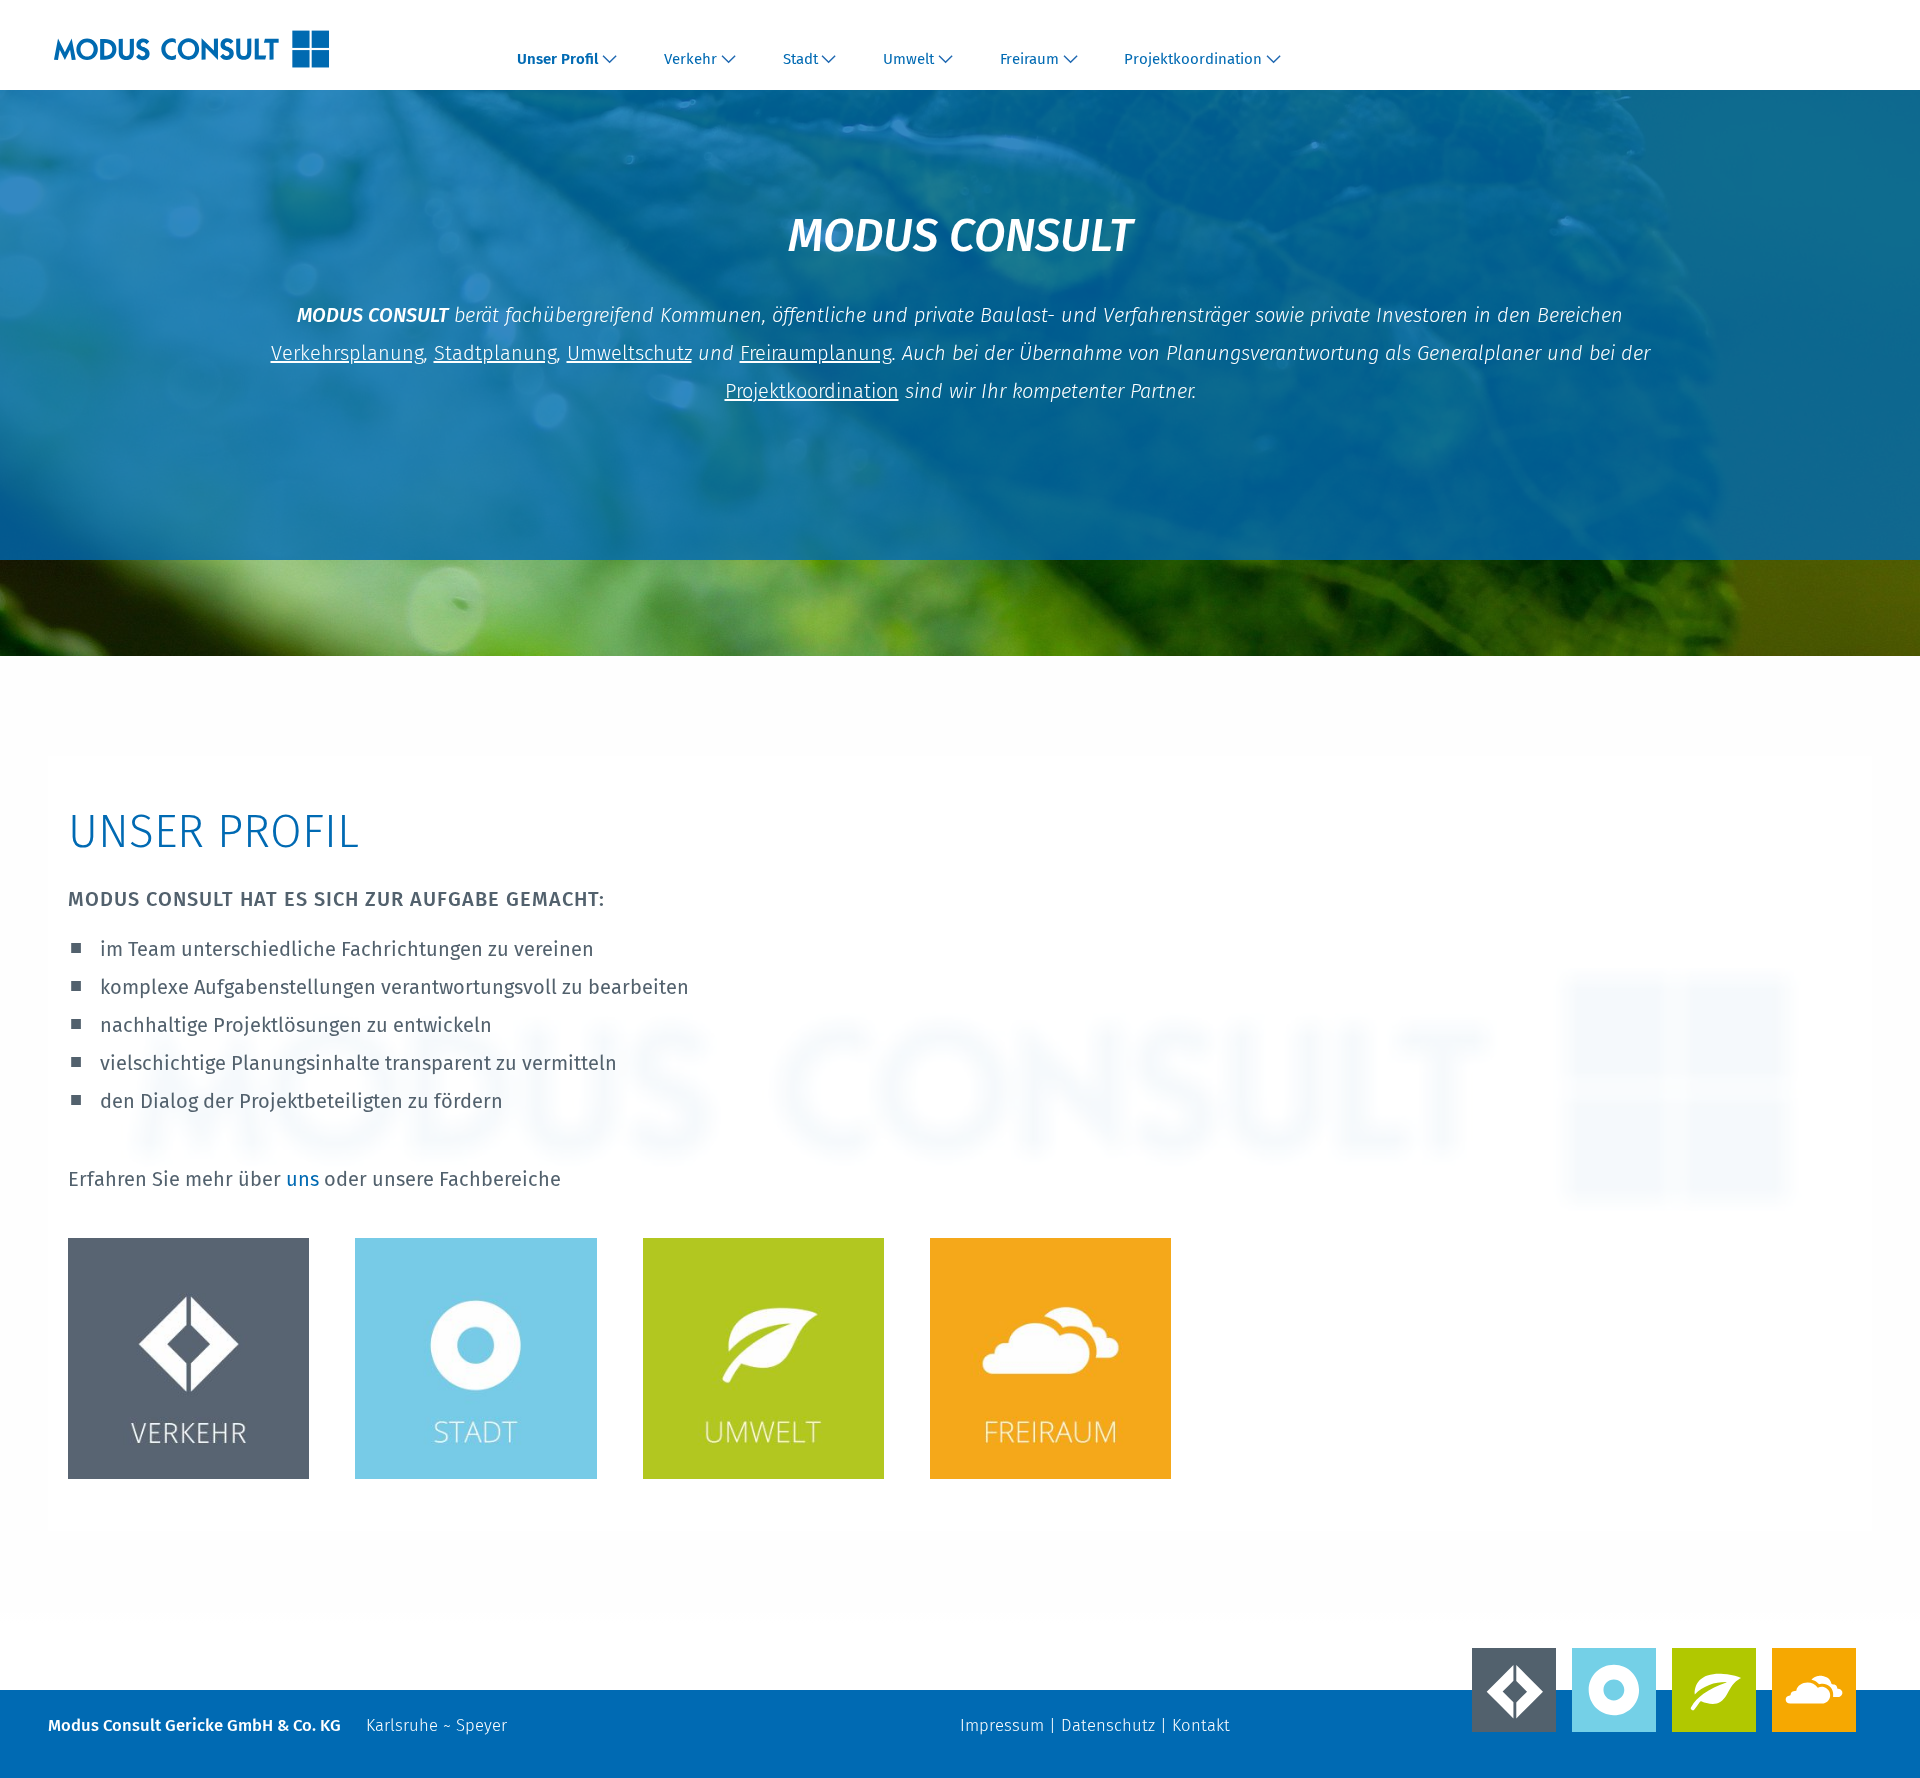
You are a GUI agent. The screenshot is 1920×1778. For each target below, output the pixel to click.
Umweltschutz (629, 353)
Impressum (1002, 1725)
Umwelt (908, 59)
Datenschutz (1108, 1725)
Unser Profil (557, 59)
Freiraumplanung (816, 353)
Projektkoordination (1193, 59)
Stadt (800, 59)
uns (305, 1179)
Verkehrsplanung (347, 353)
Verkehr (690, 59)
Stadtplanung (495, 353)
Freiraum (1029, 59)
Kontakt (1201, 1725)
